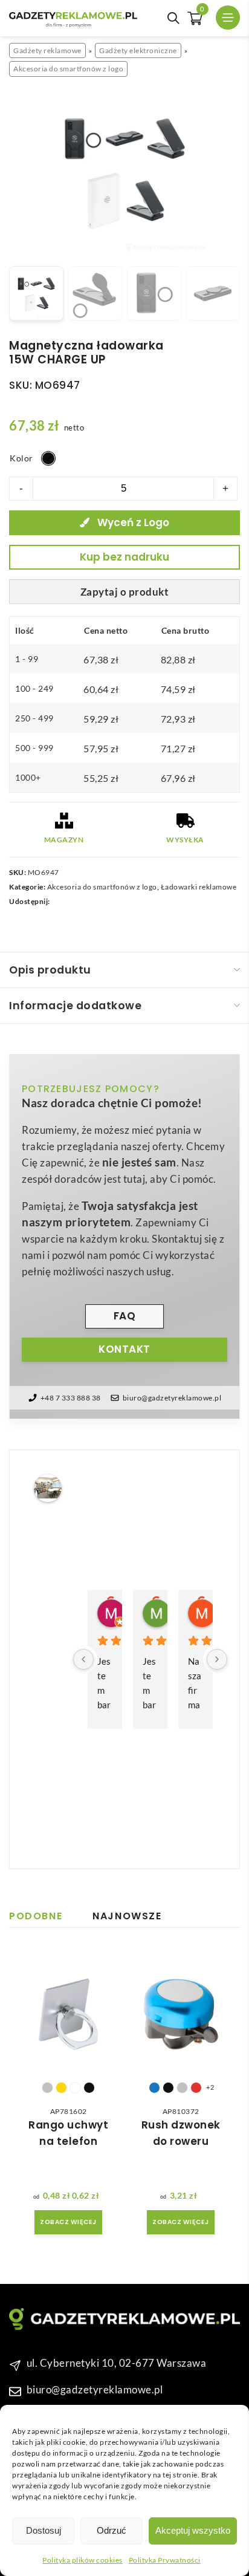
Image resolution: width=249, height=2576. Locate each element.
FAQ (125, 1316)
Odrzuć (112, 2530)
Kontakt (124, 1349)
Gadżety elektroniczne (138, 50)
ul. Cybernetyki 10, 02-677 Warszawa (117, 2363)
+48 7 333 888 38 (71, 1398)
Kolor (21, 458)
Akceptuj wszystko (193, 2530)
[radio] (48, 458)
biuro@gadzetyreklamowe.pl (172, 1398)
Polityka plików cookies (82, 2560)
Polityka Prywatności (165, 2560)
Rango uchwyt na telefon (68, 2133)
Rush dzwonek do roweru (181, 2133)
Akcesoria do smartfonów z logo (68, 69)
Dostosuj (44, 2530)
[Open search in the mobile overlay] (173, 18)
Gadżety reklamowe (47, 50)
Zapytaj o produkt (125, 592)
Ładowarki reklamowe (199, 887)
